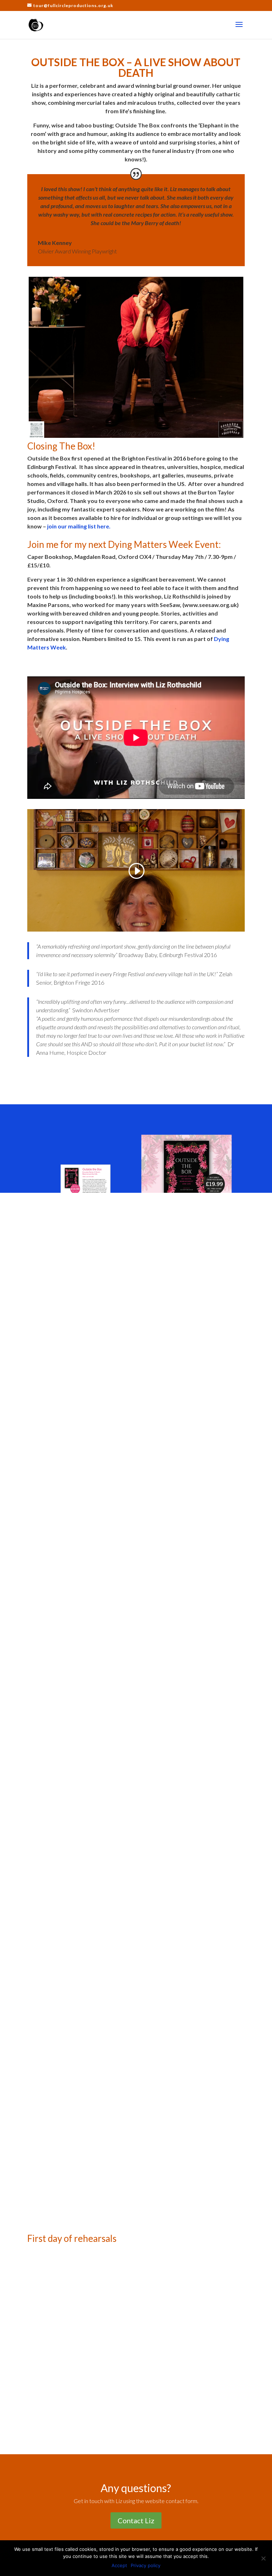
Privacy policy (146, 2565)
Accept (119, 2565)
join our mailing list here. (78, 526)
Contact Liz (136, 2520)
